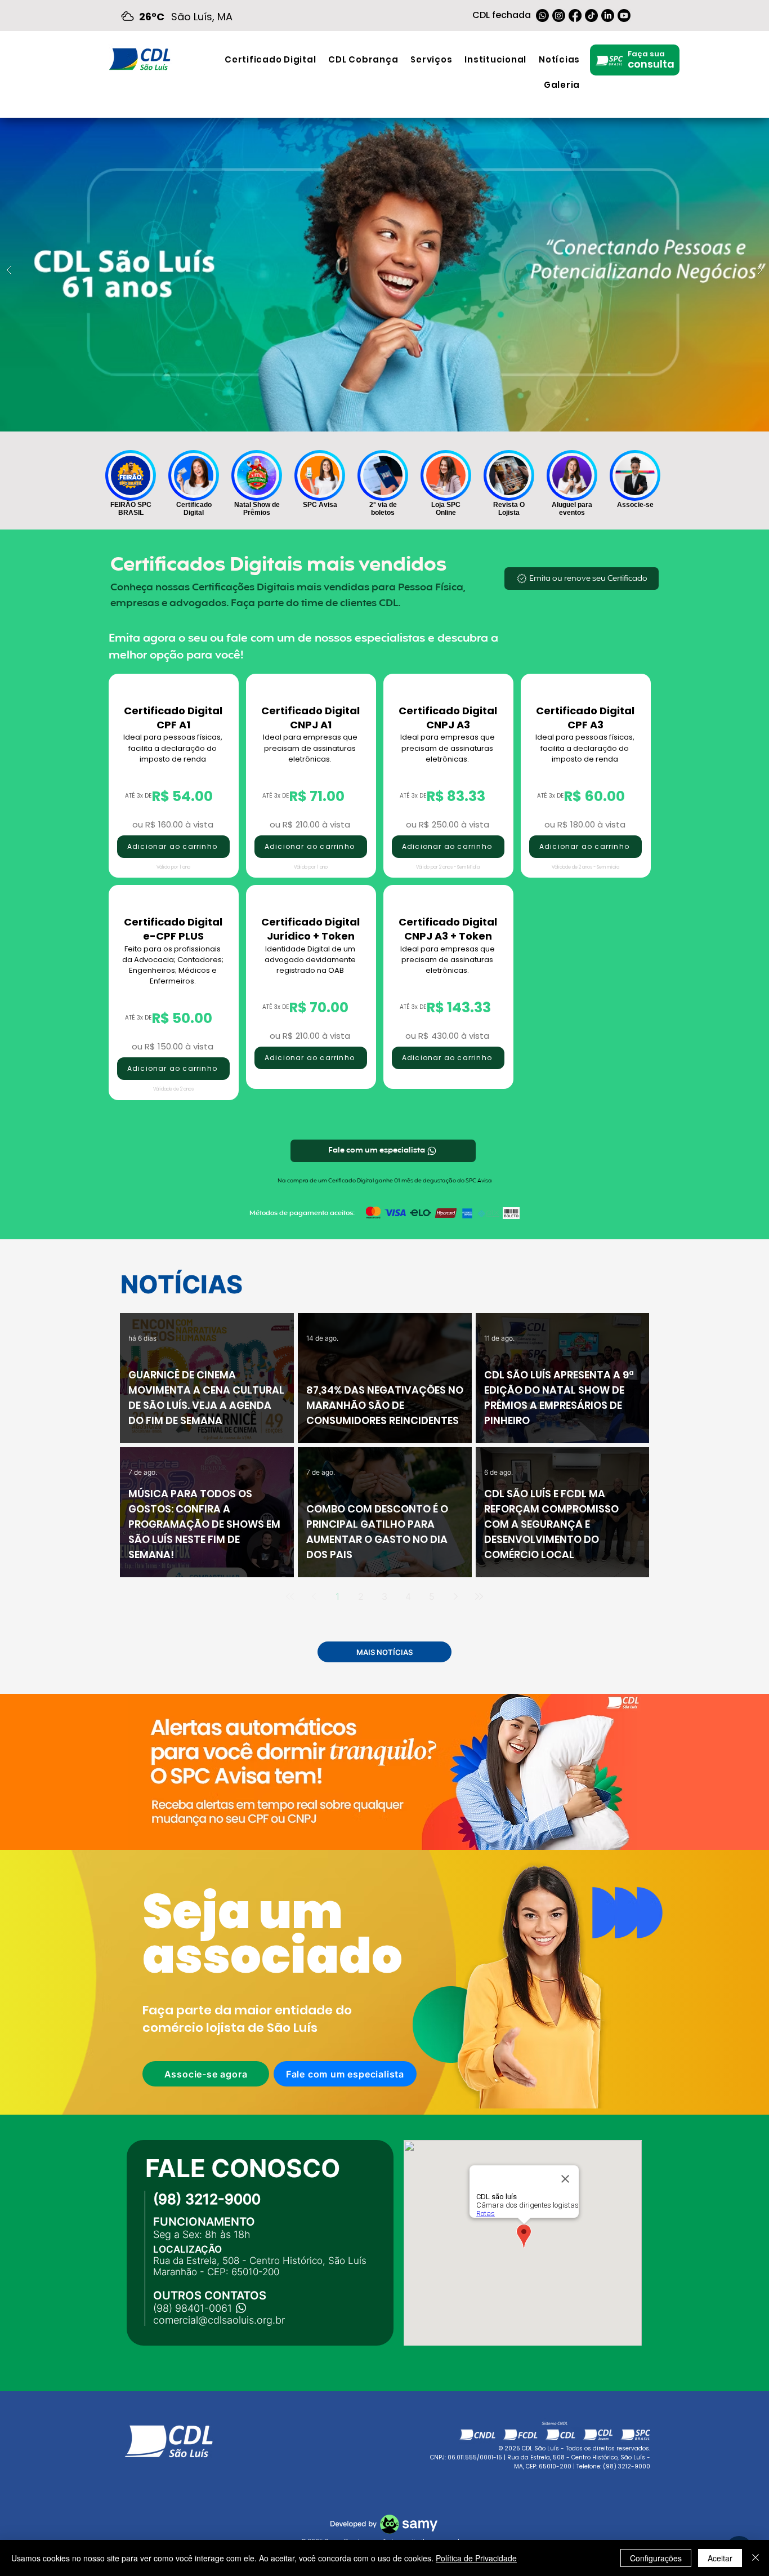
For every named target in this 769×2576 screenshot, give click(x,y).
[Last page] (479, 1596)
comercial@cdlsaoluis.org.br (219, 2320)
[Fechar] (755, 2558)
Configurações (656, 2558)
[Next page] (455, 1596)
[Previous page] (314, 1596)
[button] (431, 59)
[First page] (290, 1596)
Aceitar (720, 2558)
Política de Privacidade (476, 2558)
